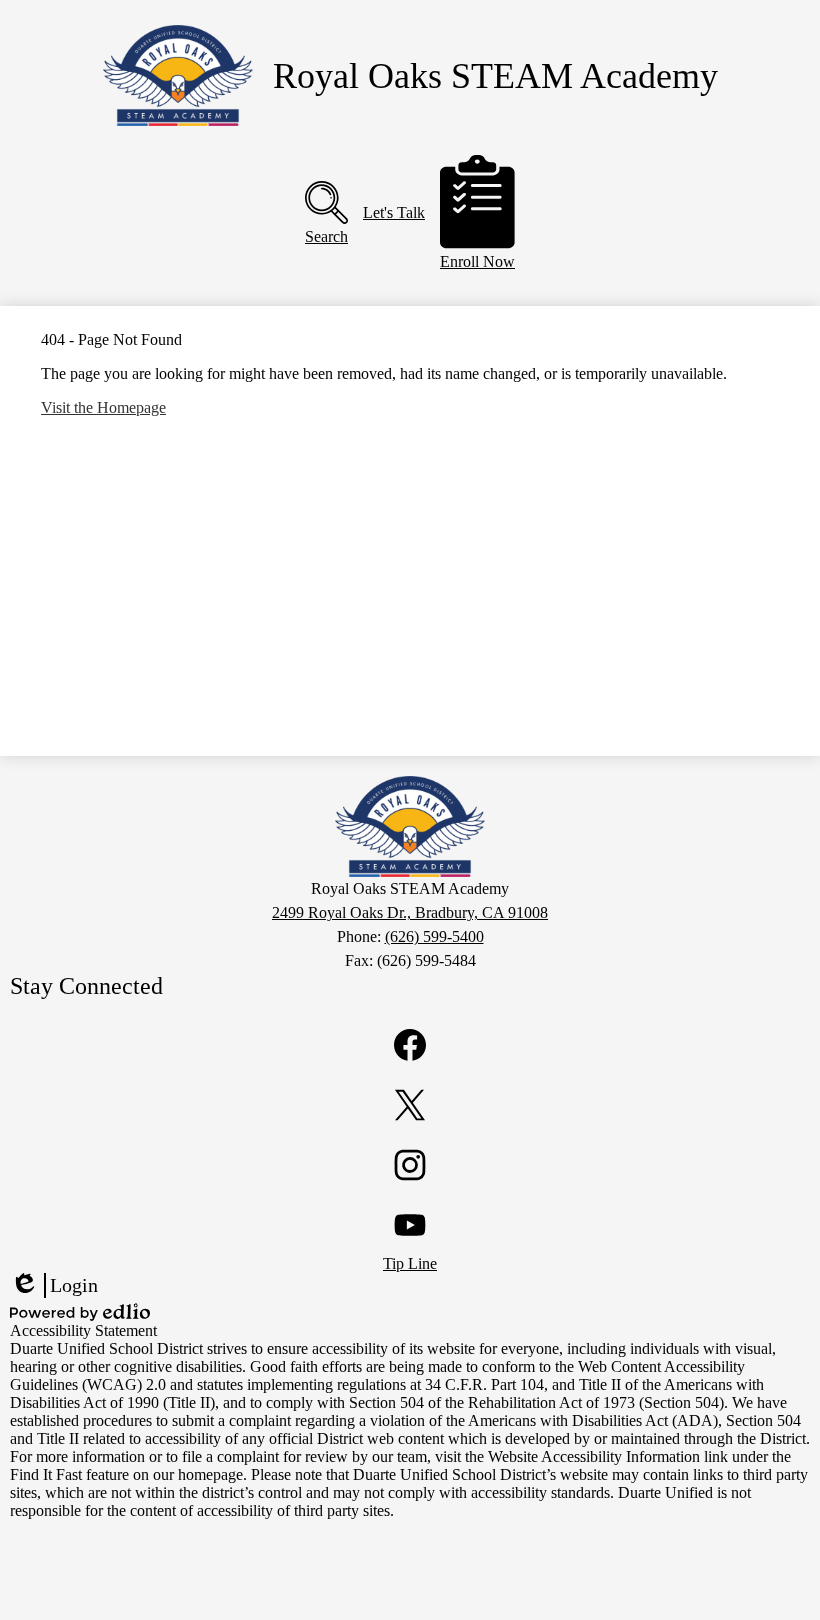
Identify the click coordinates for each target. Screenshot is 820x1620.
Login (54, 1286)
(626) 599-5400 (434, 936)
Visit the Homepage (103, 407)
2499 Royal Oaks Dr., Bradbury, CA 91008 (410, 912)
